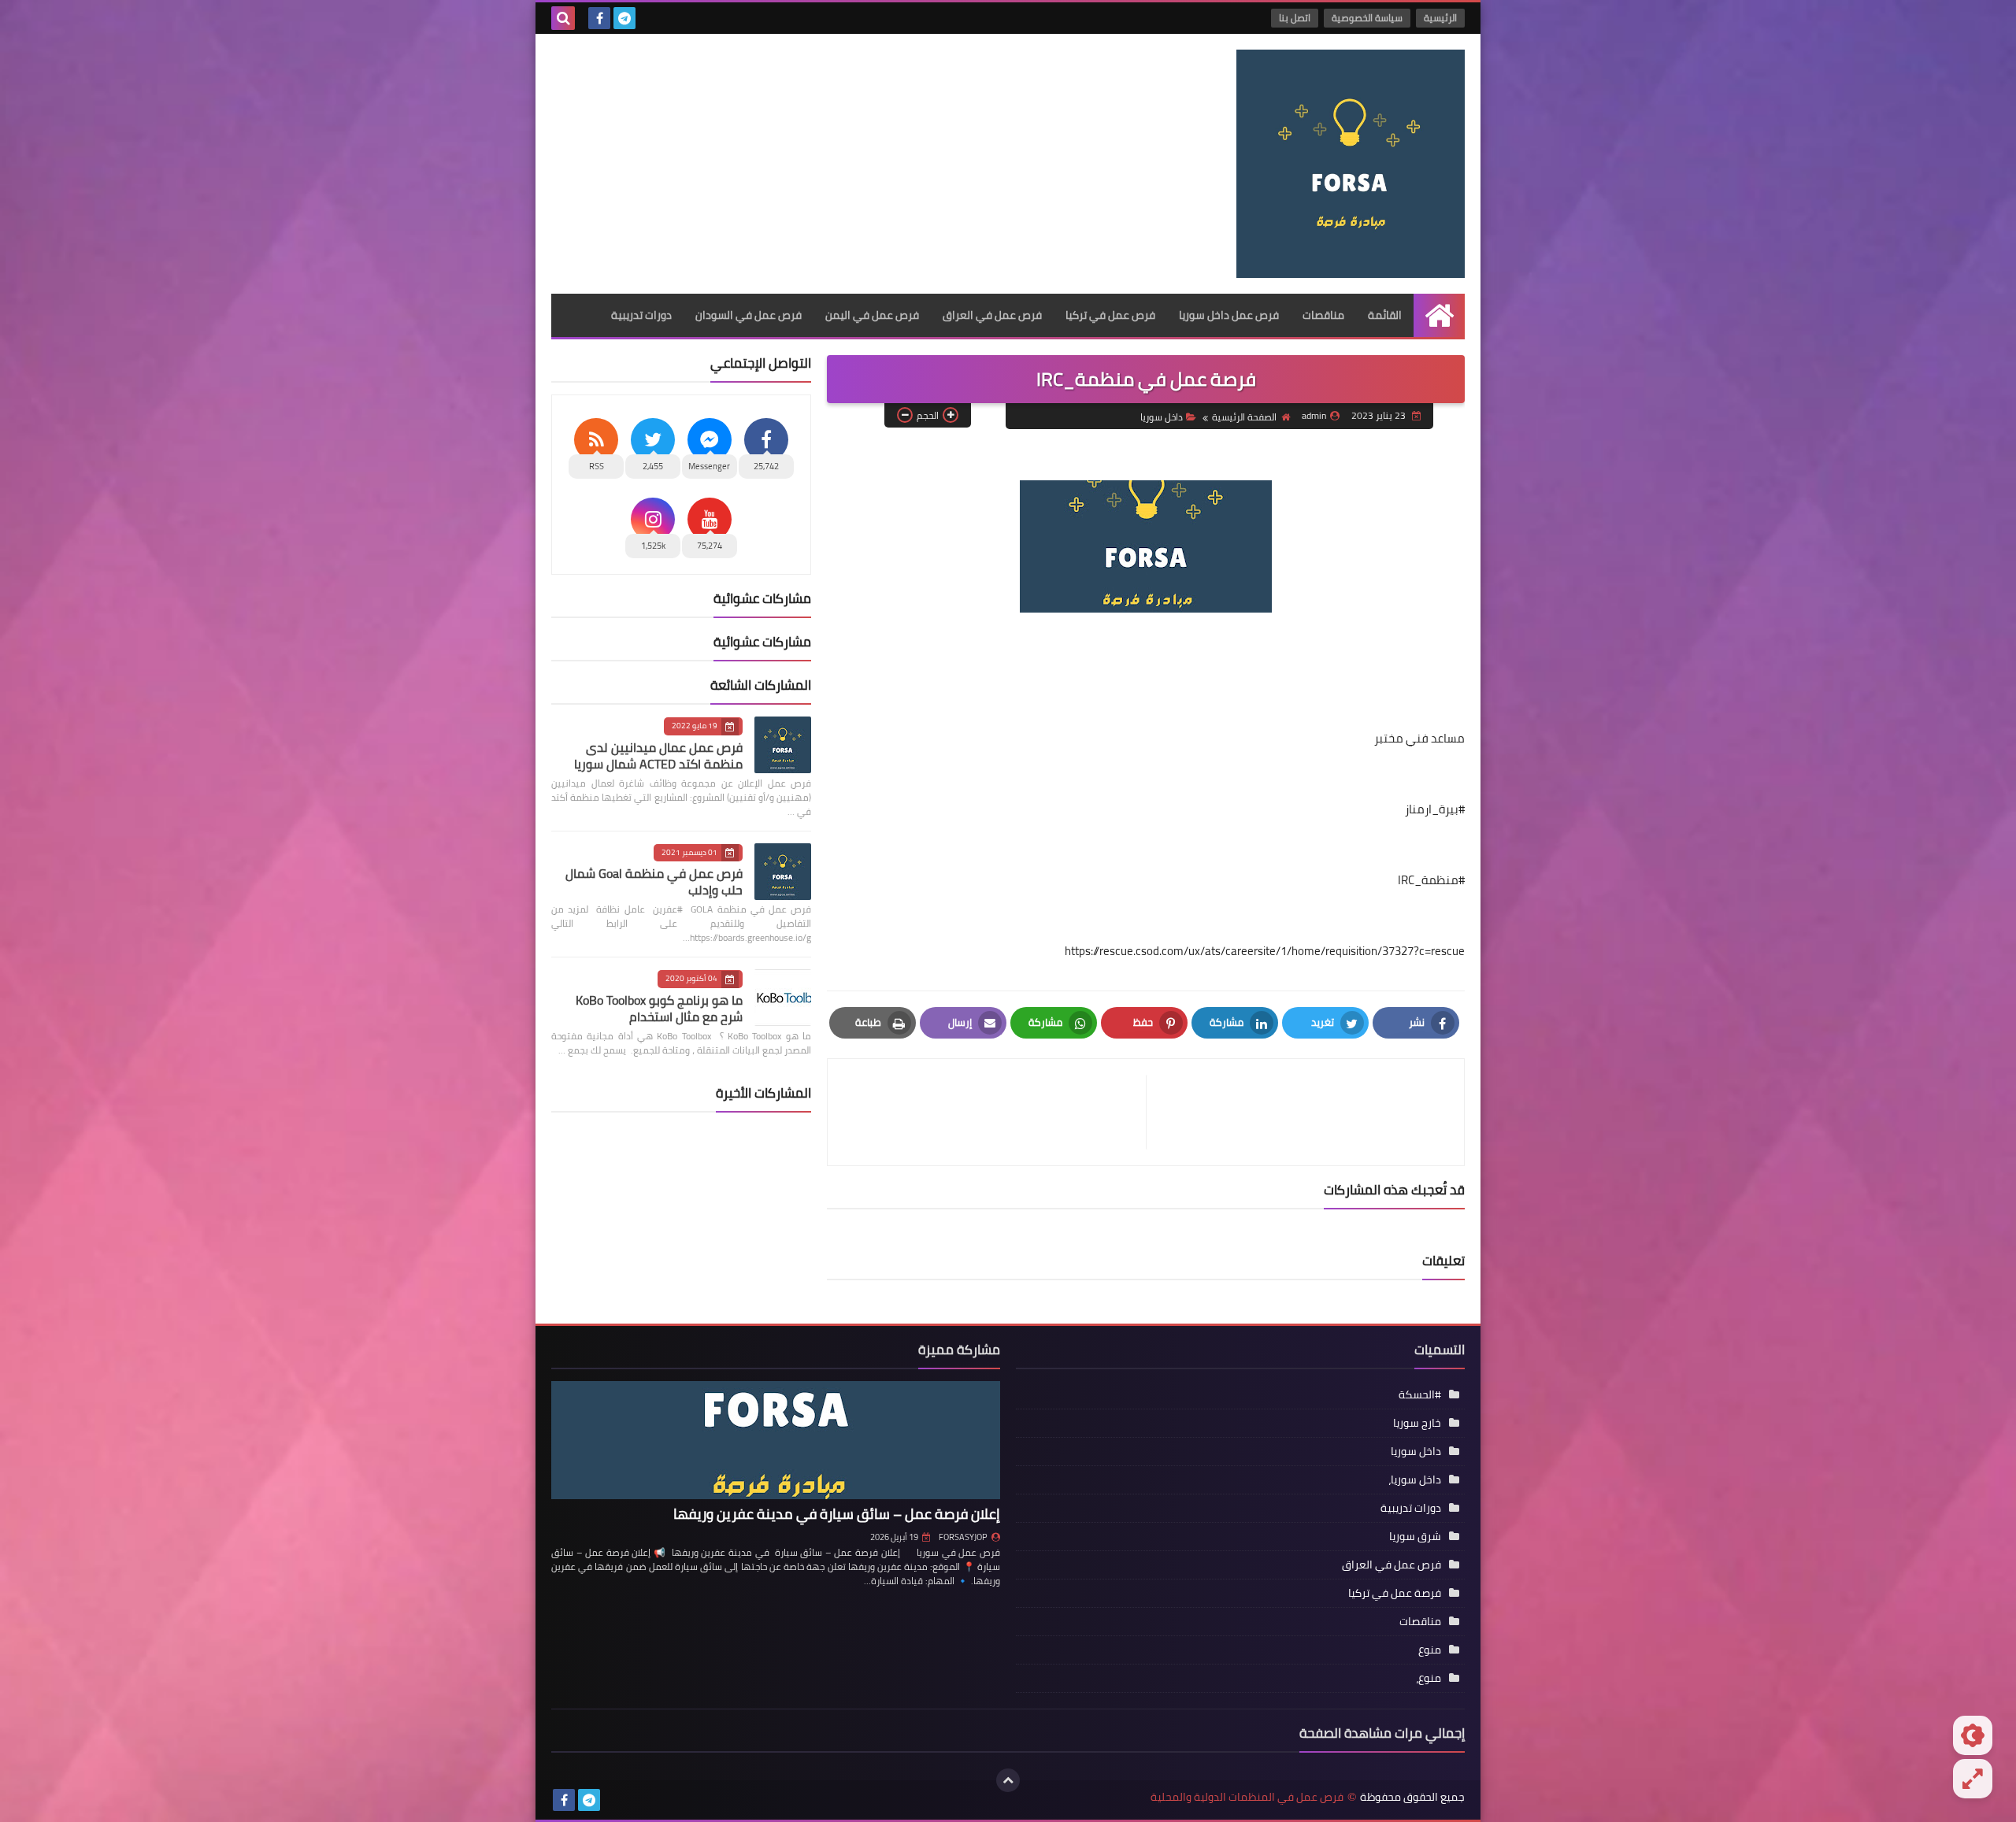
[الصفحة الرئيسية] (1439, 315)
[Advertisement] (838, 160)
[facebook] (599, 18)
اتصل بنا (1295, 18)
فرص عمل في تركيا (1110, 315)
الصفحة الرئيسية (1244, 417)
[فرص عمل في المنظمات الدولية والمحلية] (1351, 164)
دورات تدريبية (641, 315)
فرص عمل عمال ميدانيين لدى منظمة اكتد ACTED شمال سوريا (658, 755)
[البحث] (563, 18)
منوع (1430, 1650)
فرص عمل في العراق (992, 315)
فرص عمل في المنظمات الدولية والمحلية (1247, 1797)
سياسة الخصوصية (1367, 18)
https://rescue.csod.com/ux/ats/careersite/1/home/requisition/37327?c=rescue (1265, 951)
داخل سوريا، (1415, 1479)
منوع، (1429, 1678)
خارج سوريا (1417, 1423)
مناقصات (1323, 315)
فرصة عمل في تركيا (1395, 1593)
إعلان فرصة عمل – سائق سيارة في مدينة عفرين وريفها (837, 1514)
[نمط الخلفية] (1973, 1779)
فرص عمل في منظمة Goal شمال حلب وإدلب (654, 881)
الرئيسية (1440, 18)
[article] (995, 1112)
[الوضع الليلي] (1973, 1735)
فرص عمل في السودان (749, 315)
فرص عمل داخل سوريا (1229, 315)
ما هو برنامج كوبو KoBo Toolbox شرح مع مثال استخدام (659, 1008)
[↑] (1008, 1780)
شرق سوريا (1415, 1536)
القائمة (1385, 315)
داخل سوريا (1162, 417)
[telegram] (624, 18)
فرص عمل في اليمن (872, 315)
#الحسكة (1420, 1394)
